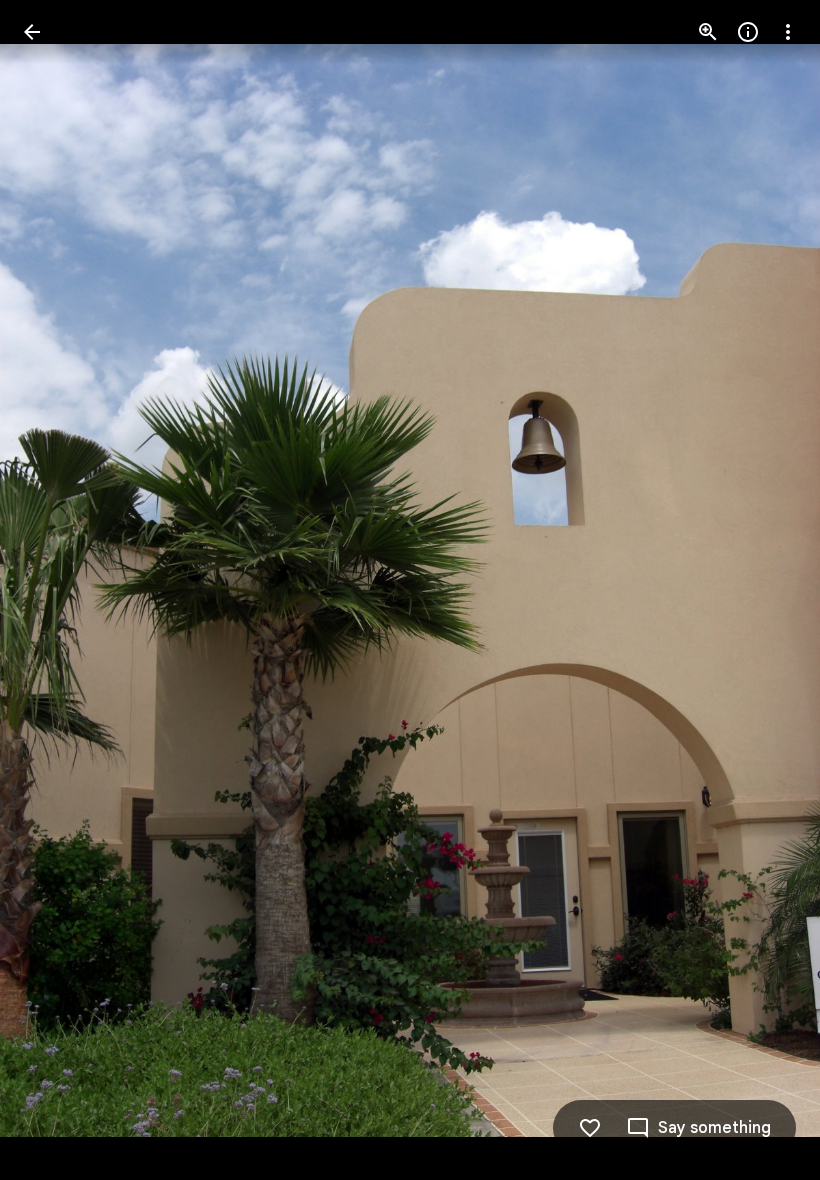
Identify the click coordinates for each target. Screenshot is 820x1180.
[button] (56, 590)
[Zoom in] (708, 32)
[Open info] (748, 32)
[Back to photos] (32, 32)
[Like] (590, 1128)
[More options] (788, 32)
